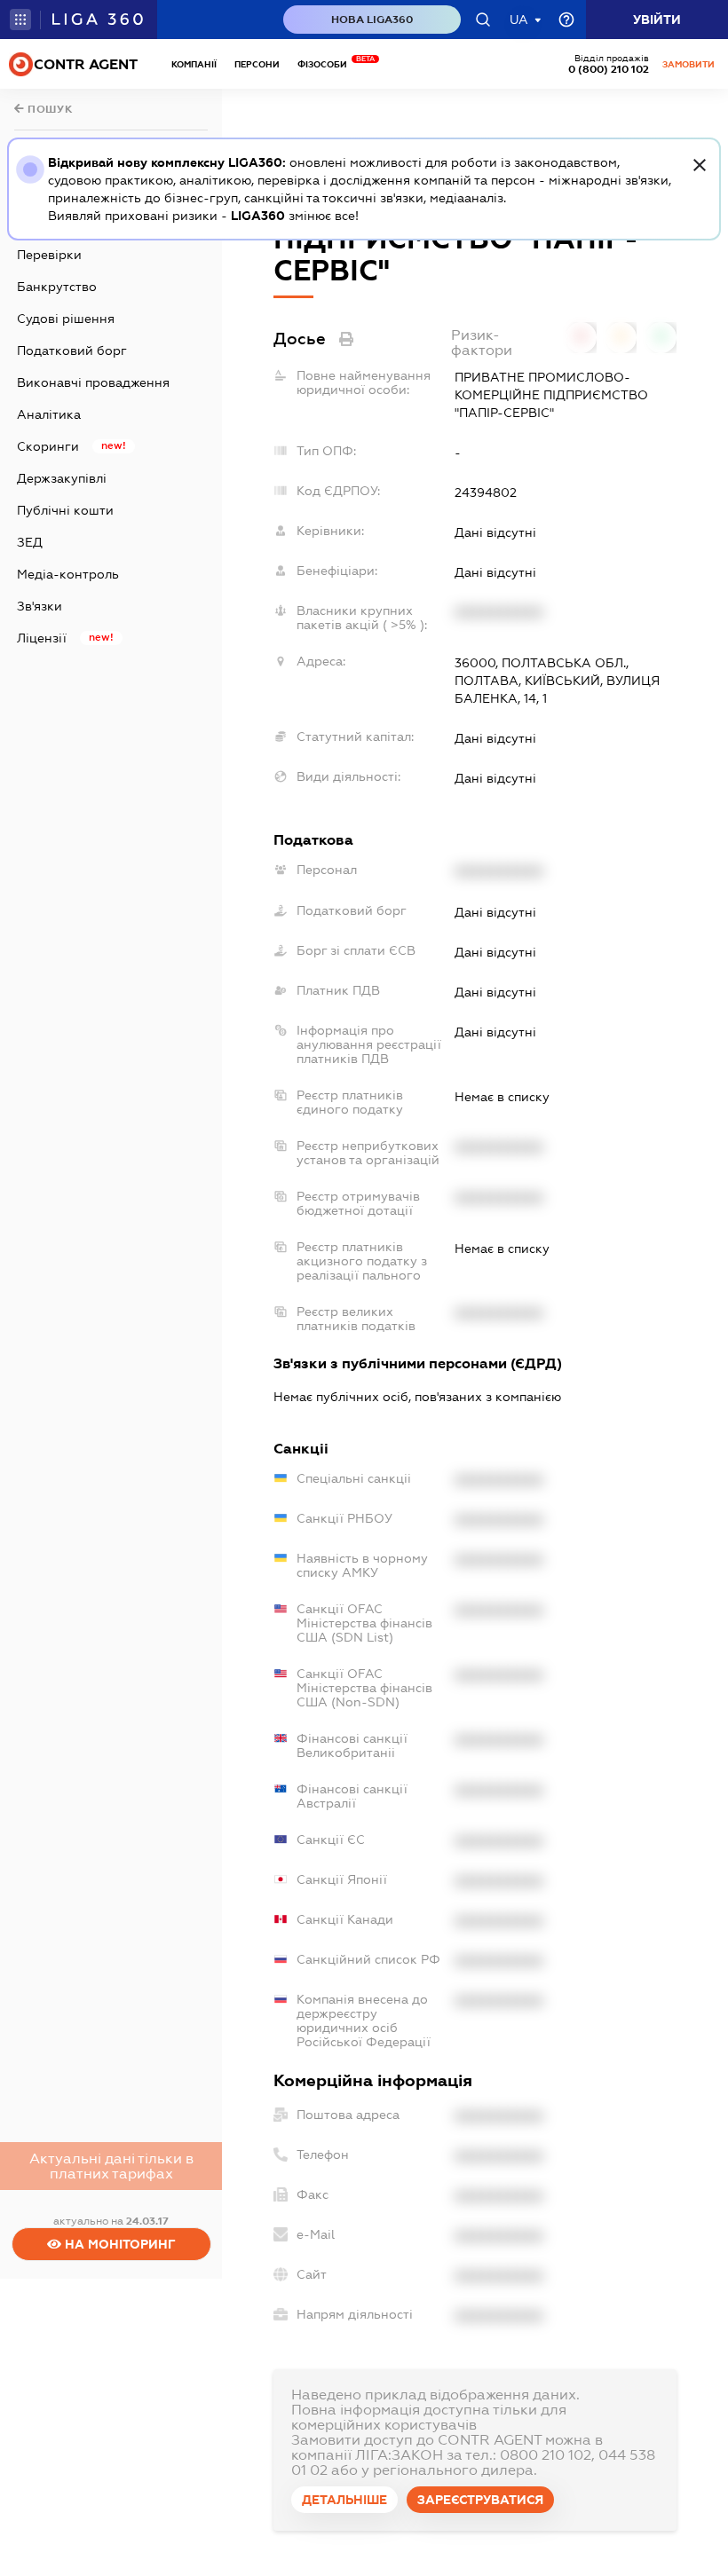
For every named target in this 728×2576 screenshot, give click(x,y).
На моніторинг (119, 2244)
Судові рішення (66, 319)
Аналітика (49, 414)
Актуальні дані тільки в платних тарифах (111, 2166)
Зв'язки (40, 606)
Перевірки (49, 255)
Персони (257, 64)
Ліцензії (42, 638)
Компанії (194, 64)
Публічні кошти (65, 510)
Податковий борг (72, 351)
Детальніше (344, 2500)
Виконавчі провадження (93, 382)
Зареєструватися (480, 2500)
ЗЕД (30, 542)
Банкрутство (57, 287)
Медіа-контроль (68, 574)
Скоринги (48, 446)
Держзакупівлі (62, 478)
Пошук (49, 109)
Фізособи (327, 64)
